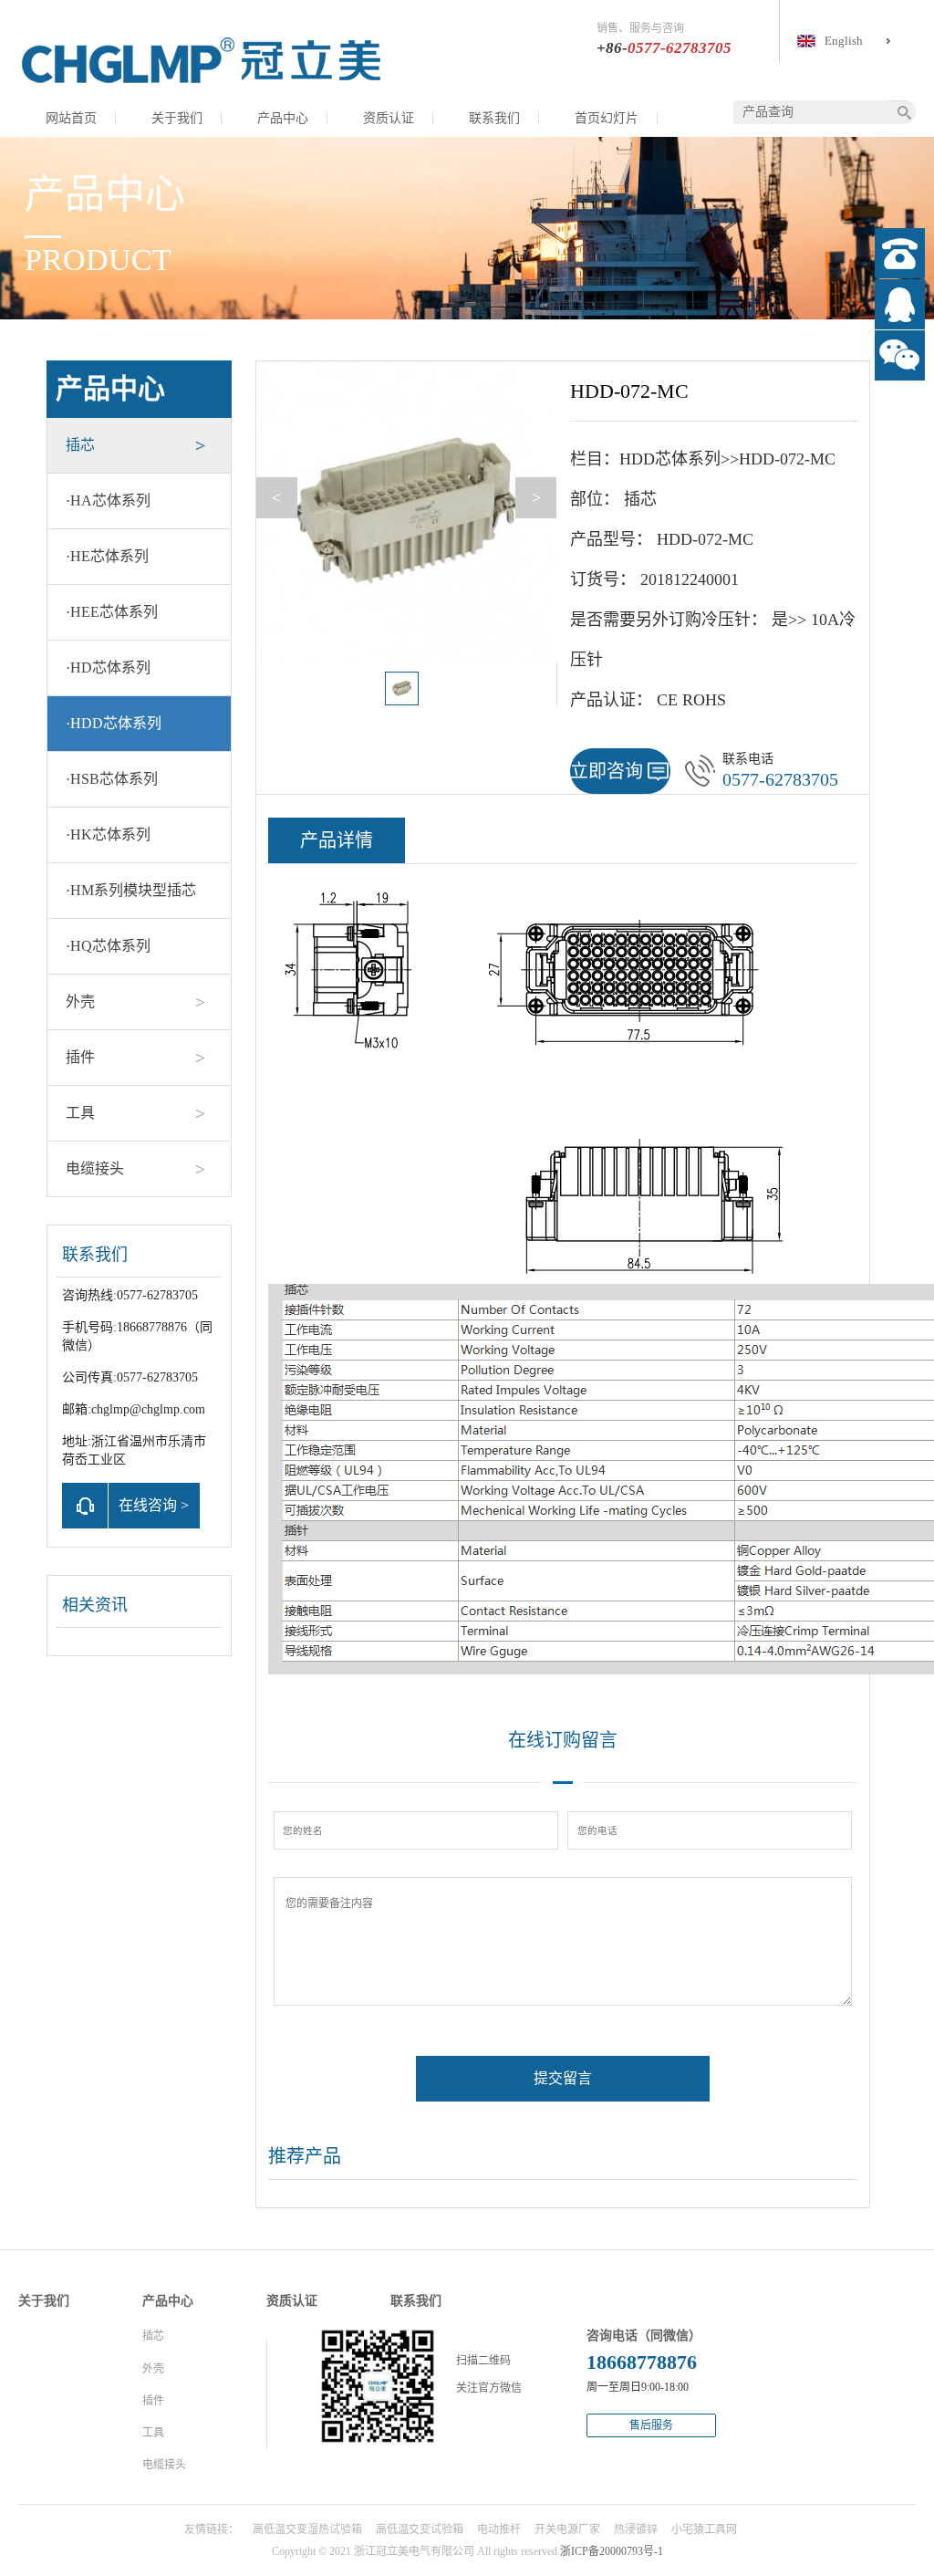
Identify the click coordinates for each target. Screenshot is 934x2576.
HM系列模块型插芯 (131, 890)
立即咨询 (607, 771)
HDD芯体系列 (114, 723)
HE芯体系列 (107, 556)
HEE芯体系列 (112, 612)
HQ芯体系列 (108, 946)
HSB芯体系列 (112, 779)
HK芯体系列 (108, 834)
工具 (80, 1113)
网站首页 (71, 118)
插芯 (80, 445)
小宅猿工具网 (704, 2529)
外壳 (80, 1001)
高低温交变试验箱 (420, 2529)
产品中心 (283, 118)
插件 (80, 1057)
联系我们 (494, 118)
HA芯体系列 (108, 501)
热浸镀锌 (636, 2529)
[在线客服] (900, 304)
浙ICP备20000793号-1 (612, 2551)
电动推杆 (499, 2529)
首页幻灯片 (607, 118)
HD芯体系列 (108, 667)
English (844, 41)
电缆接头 (95, 1168)
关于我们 (177, 118)
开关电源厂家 (567, 2529)
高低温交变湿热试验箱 (307, 2529)
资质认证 (389, 118)
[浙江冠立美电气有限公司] (201, 59)
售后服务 (651, 2425)
